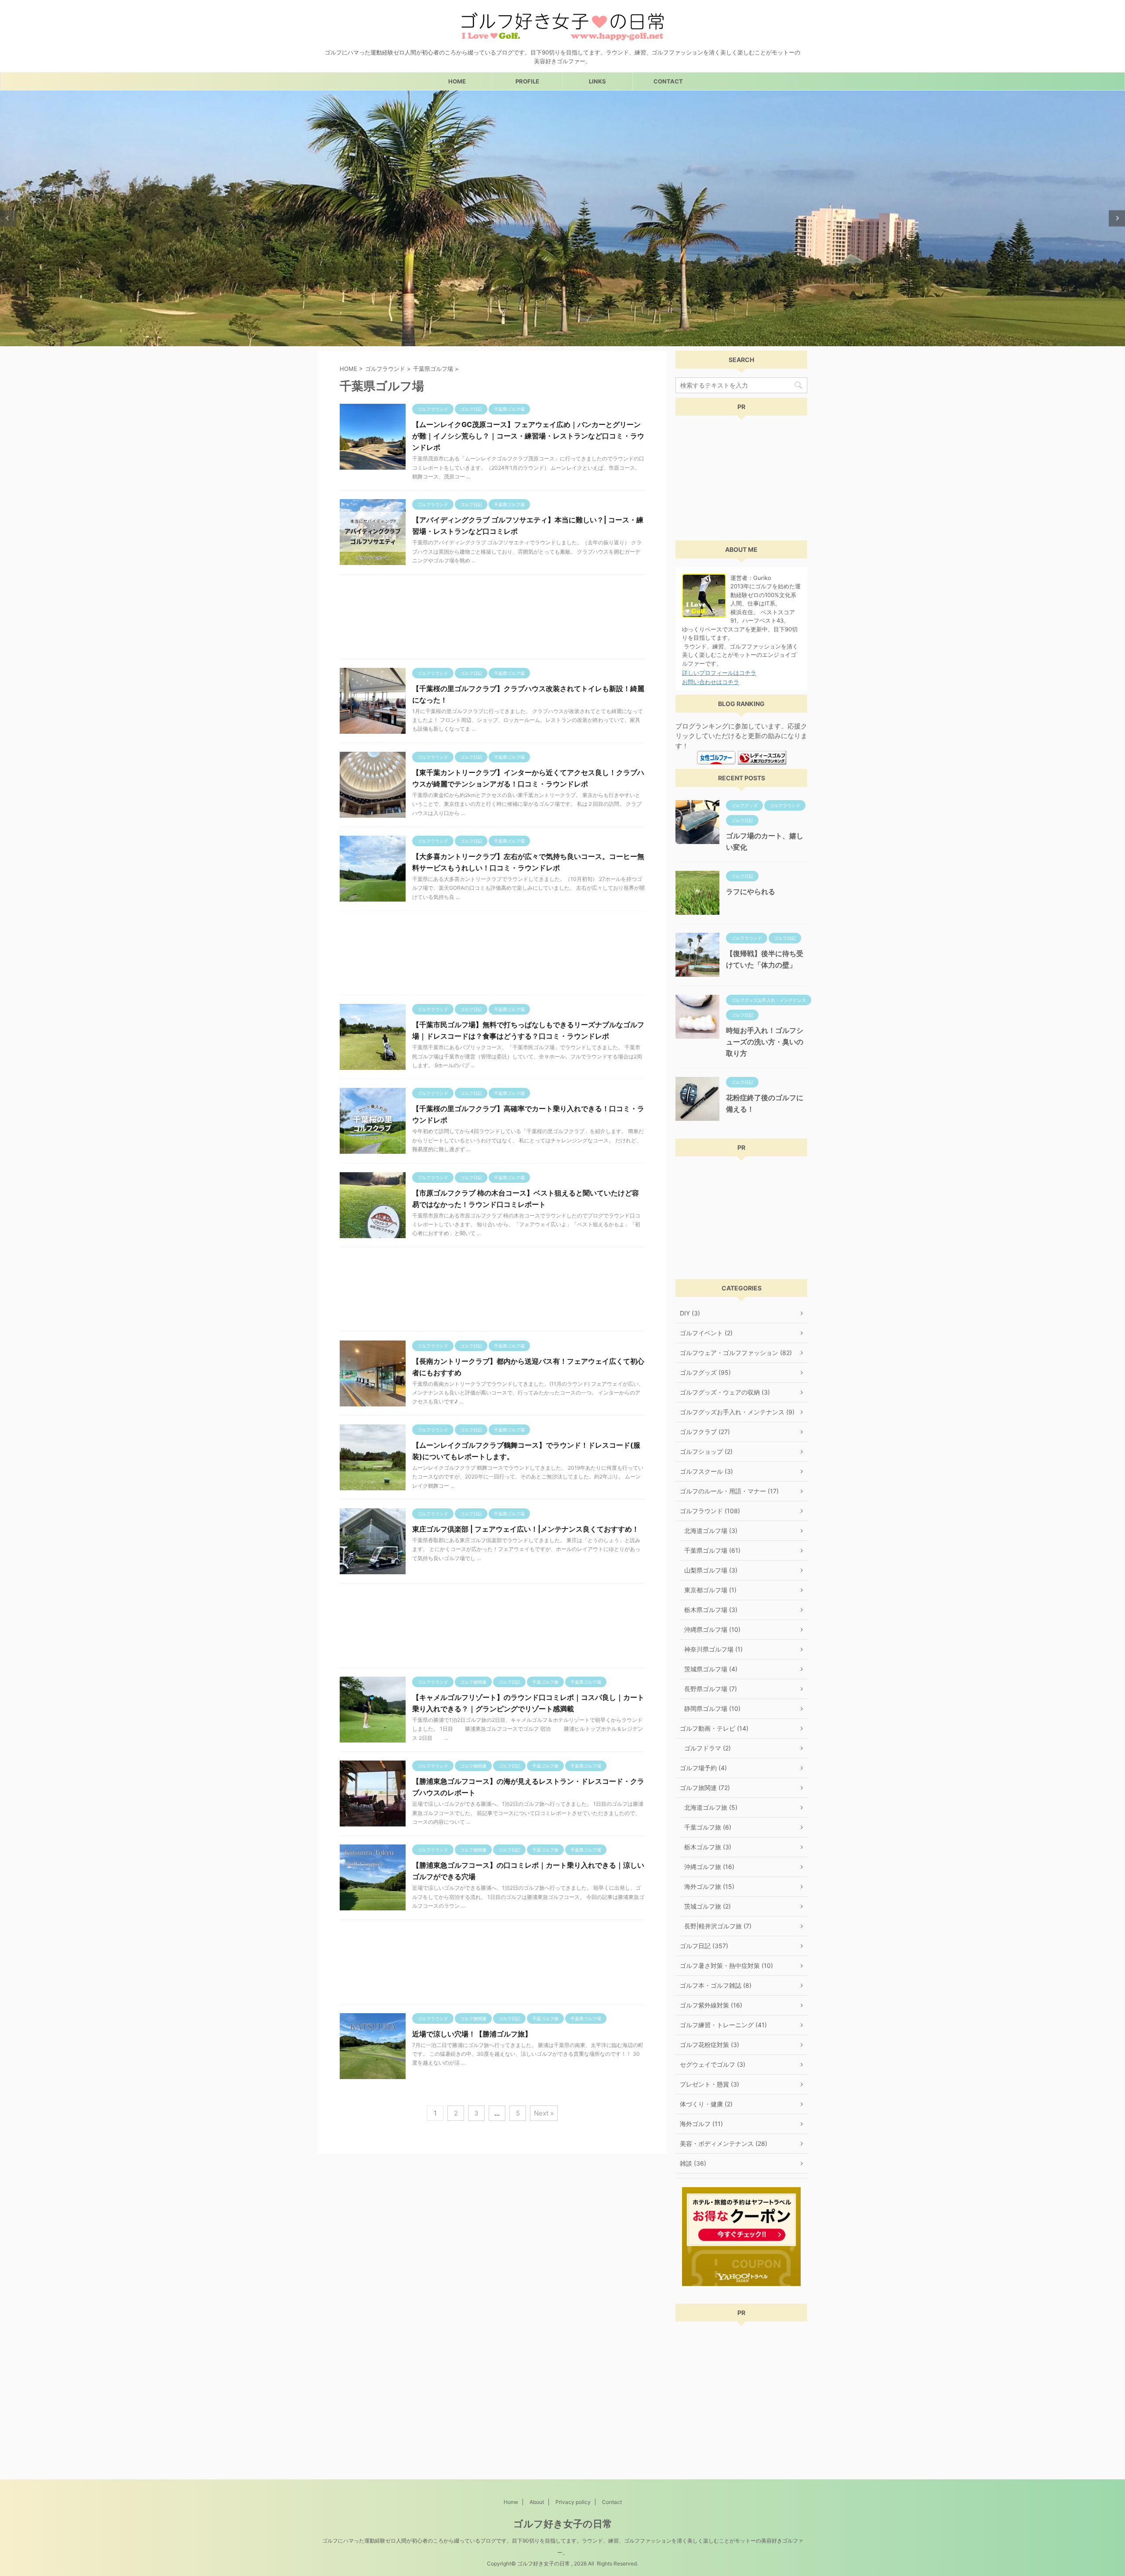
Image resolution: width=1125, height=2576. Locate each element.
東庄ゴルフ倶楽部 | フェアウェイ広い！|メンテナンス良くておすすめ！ (526, 1529)
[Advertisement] (492, 619)
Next (1117, 218)
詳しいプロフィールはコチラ (719, 673)
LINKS (597, 81)
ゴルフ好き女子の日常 (563, 2524)
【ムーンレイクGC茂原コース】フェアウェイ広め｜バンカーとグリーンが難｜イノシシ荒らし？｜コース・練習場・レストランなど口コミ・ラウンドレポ (528, 436)
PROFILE (527, 81)
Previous (8, 218)
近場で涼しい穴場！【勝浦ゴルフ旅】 (472, 2034)
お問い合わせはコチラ (711, 682)
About (537, 2502)
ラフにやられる (751, 891)
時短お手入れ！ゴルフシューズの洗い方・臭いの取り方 (765, 1042)
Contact (612, 2502)
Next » (544, 2113)
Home (511, 2502)
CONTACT (668, 81)
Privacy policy (573, 2502)
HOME (457, 81)
